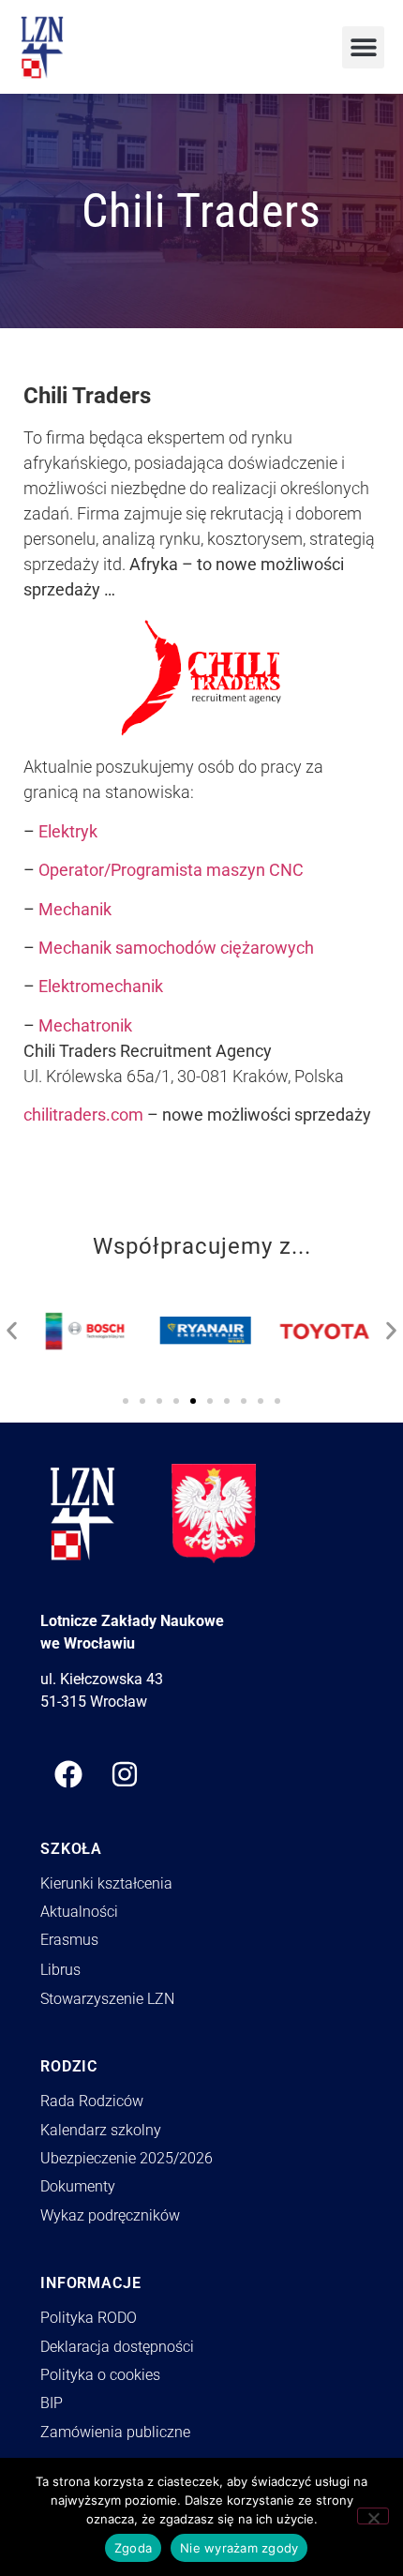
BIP (52, 2403)
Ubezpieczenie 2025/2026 (127, 2158)
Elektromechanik (101, 986)
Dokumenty (78, 2186)
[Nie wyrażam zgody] (373, 2516)
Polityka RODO (89, 2318)
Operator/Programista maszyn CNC (171, 870)
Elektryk (66, 831)
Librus (60, 1970)
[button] (363, 47)
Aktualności (79, 1912)
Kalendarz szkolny (101, 2130)
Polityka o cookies (100, 2375)
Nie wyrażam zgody (239, 2548)
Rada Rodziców (92, 2101)
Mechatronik (85, 1025)
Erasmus (69, 1940)
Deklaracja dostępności (117, 2347)
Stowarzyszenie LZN (107, 1999)
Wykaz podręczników (110, 2215)
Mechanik (75, 909)
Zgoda (133, 2548)
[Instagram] (125, 1774)
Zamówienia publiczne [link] (115, 2432)
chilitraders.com (83, 1115)
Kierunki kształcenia (106, 1883)
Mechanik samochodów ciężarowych (176, 948)
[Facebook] (68, 1774)
